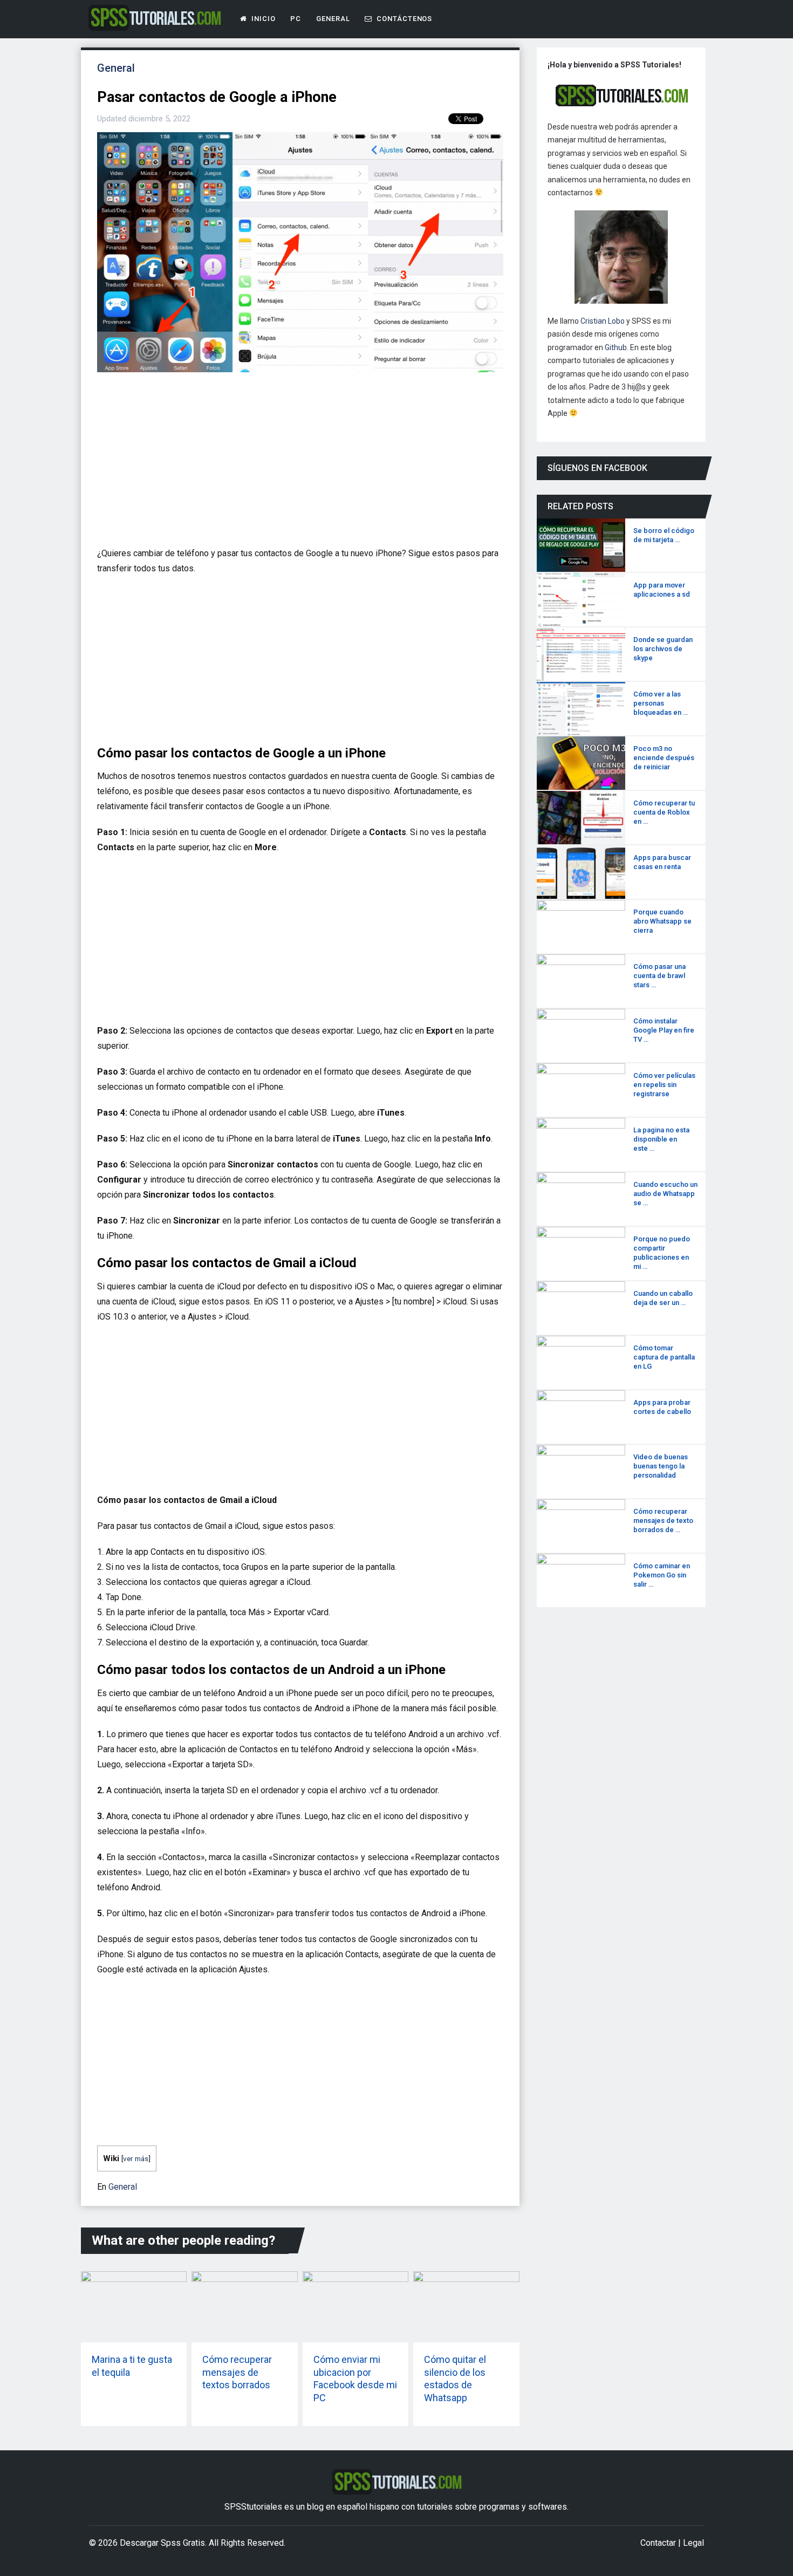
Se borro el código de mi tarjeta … (664, 535)
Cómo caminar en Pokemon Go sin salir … (662, 1575)
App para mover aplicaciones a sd (662, 590)
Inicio (262, 19)
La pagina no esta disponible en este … (661, 1139)
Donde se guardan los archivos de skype (663, 649)
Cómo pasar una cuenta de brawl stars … (659, 976)
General (333, 19)
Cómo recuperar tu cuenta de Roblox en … (664, 812)
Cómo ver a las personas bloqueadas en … (661, 703)
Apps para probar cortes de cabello (662, 1407)
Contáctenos (403, 19)
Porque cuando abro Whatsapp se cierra (662, 921)
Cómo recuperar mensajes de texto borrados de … (663, 1521)
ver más (136, 2158)
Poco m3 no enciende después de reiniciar (664, 758)
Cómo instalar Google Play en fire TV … (664, 1030)
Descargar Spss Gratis (162, 2543)
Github (616, 347)
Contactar (658, 2543)
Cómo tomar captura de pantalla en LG (664, 1357)
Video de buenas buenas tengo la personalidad (661, 1466)
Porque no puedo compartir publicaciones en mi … (662, 1253)
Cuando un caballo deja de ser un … (663, 1298)
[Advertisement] (297, 464)
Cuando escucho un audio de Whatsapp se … (665, 1194)
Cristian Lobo (603, 321)
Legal (693, 2543)
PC (296, 19)
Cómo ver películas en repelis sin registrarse (664, 1085)
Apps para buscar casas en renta (662, 862)
